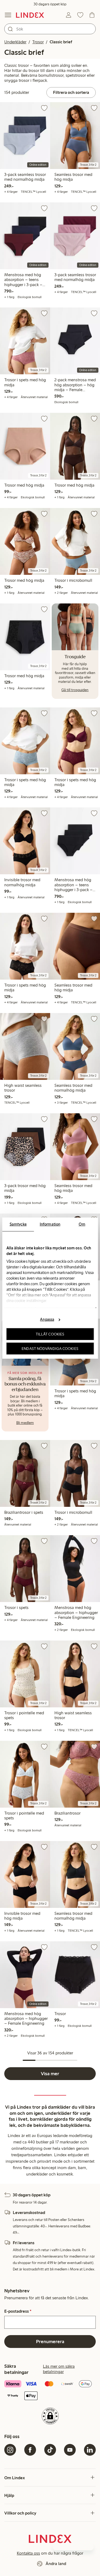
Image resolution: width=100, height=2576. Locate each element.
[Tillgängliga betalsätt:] (50, 2390)
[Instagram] (10, 2450)
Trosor (38, 42)
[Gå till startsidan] (30, 15)
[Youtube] (70, 2450)
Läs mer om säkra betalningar (59, 2369)
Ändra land (56, 2564)
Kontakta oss (28, 2553)
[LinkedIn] (90, 2450)
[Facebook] (30, 2450)
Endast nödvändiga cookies (50, 1348)
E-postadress (18, 2311)
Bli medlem (25, 1423)
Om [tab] (82, 1224)
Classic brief (61, 42)
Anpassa (47, 1319)
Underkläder (15, 42)
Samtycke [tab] (18, 1224)
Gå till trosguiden (75, 690)
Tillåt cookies (50, 1334)
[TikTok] (50, 2450)
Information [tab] (50, 1224)
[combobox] (50, 29)
